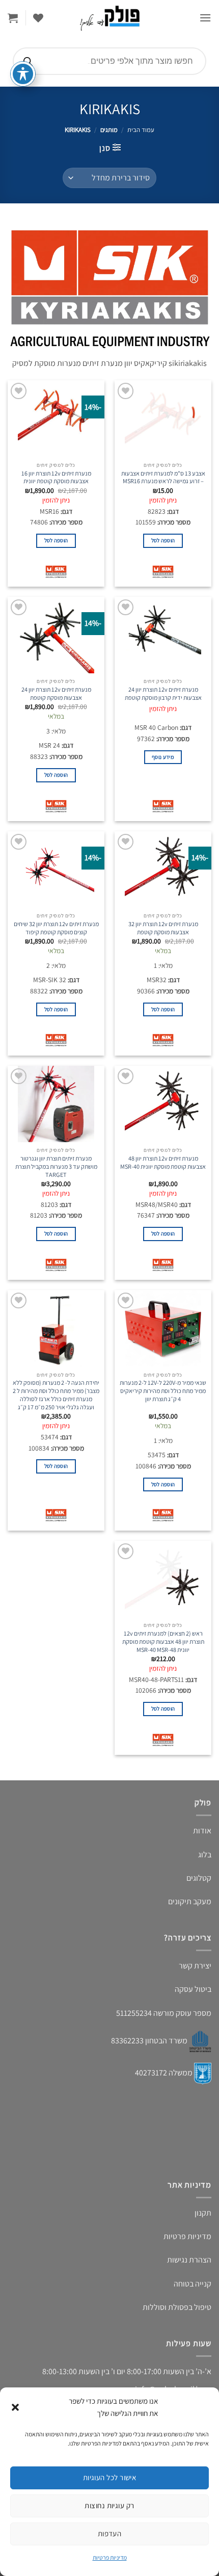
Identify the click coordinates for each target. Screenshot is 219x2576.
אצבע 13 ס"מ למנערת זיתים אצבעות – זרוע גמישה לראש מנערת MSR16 (163, 478)
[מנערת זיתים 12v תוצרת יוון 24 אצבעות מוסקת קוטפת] (56, 635)
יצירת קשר (195, 1966)
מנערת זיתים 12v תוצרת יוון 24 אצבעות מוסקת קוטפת (56, 694)
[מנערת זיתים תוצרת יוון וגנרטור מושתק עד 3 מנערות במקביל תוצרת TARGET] (56, 1104)
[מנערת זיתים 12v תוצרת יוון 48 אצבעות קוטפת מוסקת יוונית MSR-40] (163, 1104)
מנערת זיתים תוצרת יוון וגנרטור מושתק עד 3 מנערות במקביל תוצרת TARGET (56, 1167)
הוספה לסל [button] (163, 540)
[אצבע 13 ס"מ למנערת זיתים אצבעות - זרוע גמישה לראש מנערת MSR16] (163, 418)
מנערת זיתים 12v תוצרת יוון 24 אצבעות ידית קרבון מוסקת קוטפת (163, 694)
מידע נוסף (163, 757)
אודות (202, 1831)
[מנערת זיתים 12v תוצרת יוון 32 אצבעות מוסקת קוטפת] (163, 870)
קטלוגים (199, 1878)
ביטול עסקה (193, 1989)
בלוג (205, 1855)
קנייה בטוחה (193, 2284)
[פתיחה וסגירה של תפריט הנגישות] (23, 74)
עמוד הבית (141, 130)
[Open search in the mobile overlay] (109, 61)
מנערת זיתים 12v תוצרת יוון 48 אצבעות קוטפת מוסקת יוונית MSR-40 (163, 1163)
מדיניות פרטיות (110, 2557)
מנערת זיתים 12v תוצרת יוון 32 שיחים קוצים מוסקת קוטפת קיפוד (56, 928)
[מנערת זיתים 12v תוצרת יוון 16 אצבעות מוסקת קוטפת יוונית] (56, 418)
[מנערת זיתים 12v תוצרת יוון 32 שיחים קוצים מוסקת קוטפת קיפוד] (56, 870)
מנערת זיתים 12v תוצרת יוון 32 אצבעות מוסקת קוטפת (163, 928)
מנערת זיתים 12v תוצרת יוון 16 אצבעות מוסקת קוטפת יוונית (56, 478)
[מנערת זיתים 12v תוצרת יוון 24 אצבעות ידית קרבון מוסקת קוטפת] (163, 635)
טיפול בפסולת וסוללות (177, 2307)
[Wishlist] (38, 18)
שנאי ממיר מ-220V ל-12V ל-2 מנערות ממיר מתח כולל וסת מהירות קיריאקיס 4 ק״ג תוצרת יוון (163, 1391)
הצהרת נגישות (189, 2260)
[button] (15, 2407)
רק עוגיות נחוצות (109, 2505)
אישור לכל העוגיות (110, 2477)
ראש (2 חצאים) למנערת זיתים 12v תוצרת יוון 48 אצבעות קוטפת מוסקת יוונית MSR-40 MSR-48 (163, 1642)
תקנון (203, 2213)
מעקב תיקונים (190, 1901)
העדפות (110, 2533)
